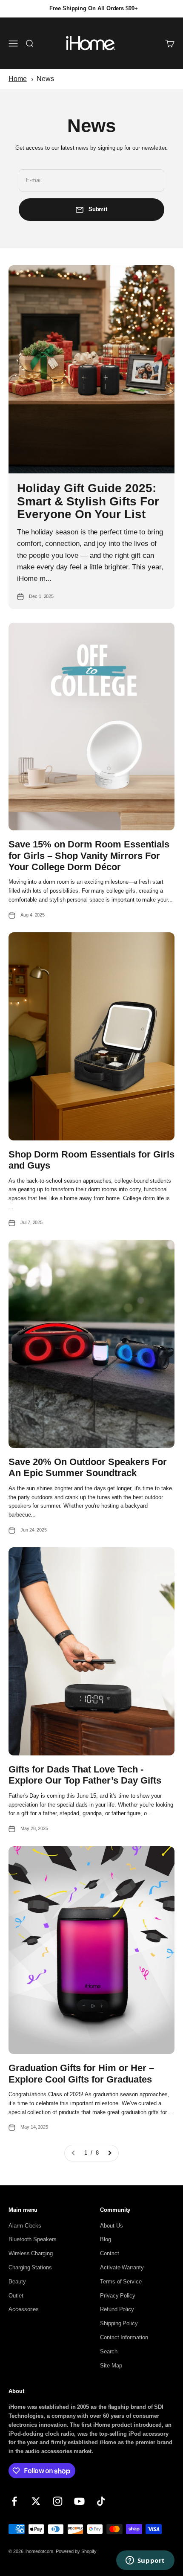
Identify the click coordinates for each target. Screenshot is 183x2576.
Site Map (111, 2366)
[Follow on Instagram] (58, 2501)
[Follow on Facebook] (14, 2501)
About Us (111, 2226)
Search (109, 2351)
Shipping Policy (119, 2323)
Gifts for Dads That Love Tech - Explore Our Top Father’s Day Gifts (85, 1775)
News (45, 79)
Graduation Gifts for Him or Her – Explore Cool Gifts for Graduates (81, 2073)
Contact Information (124, 2337)
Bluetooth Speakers (33, 2239)
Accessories (24, 2309)
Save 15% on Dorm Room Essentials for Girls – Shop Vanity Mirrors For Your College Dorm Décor (89, 856)
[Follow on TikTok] (101, 2501)
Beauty (17, 2282)
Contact (110, 2253)
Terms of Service (121, 2282)
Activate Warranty (122, 2267)
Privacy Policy (118, 2296)
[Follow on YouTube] (79, 2501)
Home (18, 79)
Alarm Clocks (25, 2226)
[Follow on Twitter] (36, 2501)
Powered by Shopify (76, 2551)
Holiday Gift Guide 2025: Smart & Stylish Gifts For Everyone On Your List (88, 501)
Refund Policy (117, 2309)
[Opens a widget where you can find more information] (145, 2561)
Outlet (16, 2296)
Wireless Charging (31, 2253)
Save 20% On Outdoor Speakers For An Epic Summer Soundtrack (88, 1467)
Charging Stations (30, 2267)
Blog (106, 2239)
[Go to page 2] (109, 2153)
